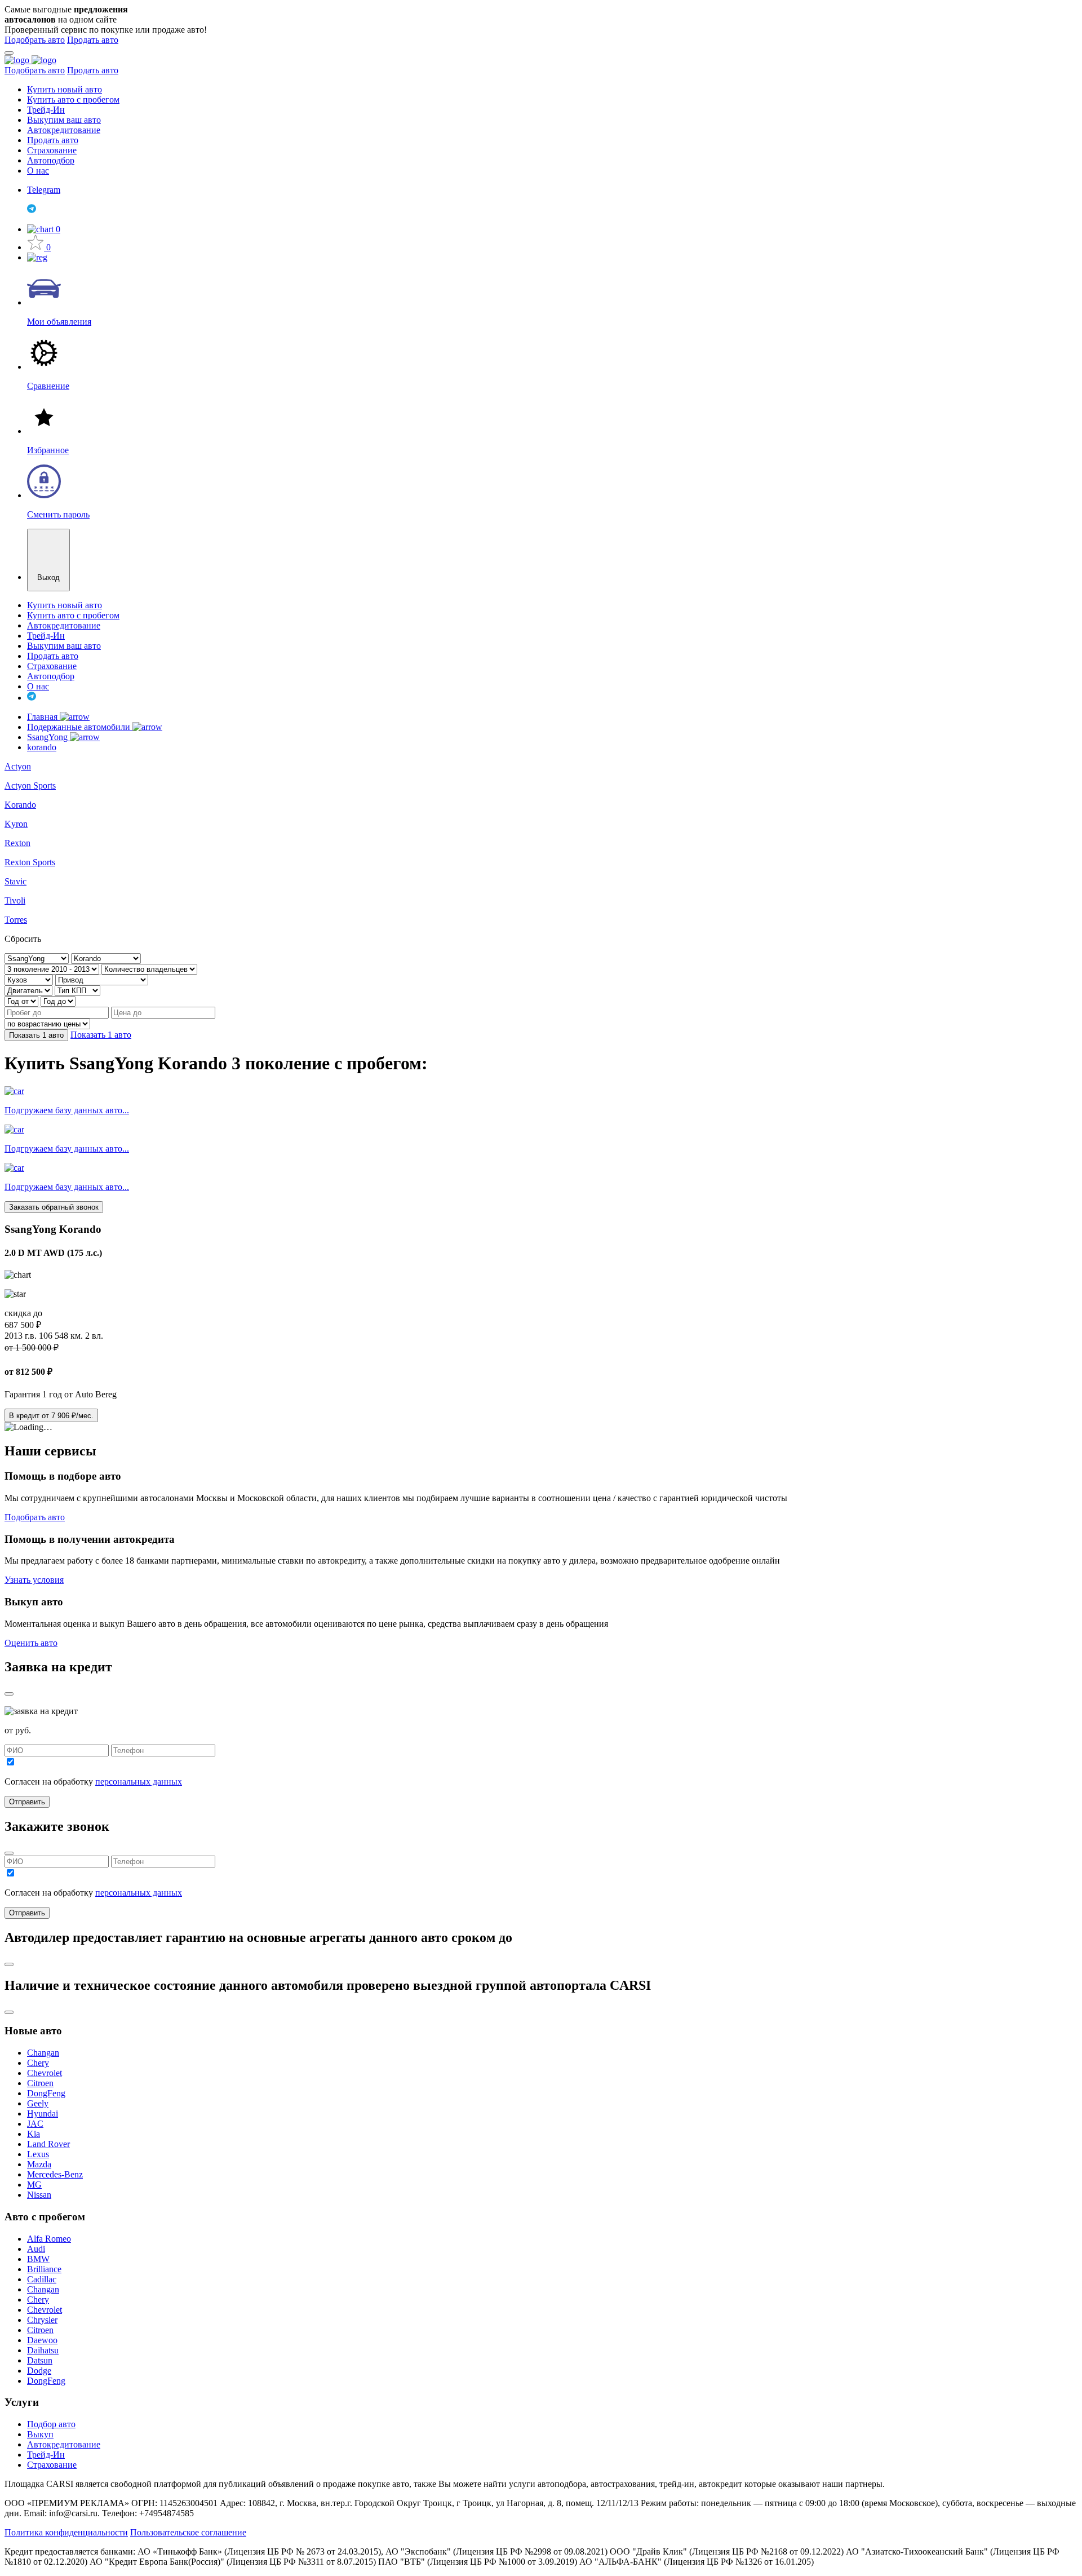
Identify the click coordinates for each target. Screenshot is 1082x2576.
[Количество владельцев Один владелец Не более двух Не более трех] (149, 969)
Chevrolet (45, 2073)
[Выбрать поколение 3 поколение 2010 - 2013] (53, 969)
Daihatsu (43, 2350)
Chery (38, 2063)
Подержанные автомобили (80, 727)
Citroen (40, 2083)
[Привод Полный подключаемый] (102, 979)
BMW (38, 2259)
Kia (34, 2134)
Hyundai (43, 2114)
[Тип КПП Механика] (77, 990)
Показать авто (36, 1035)
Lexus (38, 2154)
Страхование (52, 150)
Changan (43, 2053)
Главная (43, 717)
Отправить (27, 1802)
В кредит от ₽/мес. (51, 1416)
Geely (38, 2103)
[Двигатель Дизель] (30, 990)
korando (42, 747)
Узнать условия (34, 1580)
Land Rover (48, 2144)
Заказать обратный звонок (54, 1207)
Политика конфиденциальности (66, 2532)
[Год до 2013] (58, 1001)
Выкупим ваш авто (64, 120)
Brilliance (44, 2269)
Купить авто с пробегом (73, 99)
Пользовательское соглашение (188, 2532)
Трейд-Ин (46, 110)
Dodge (39, 2371)
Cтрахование (52, 2465)
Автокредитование (64, 130)
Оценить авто (31, 1643)
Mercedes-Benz (55, 2174)
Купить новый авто (65, 89)
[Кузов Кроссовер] (30, 979)
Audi (36, 2249)
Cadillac (42, 2279)
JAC (35, 2124)
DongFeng (46, 2093)
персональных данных (139, 1781)
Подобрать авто (35, 40)
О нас (38, 171)
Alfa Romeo (49, 2239)
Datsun (40, 2360)
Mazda (39, 2164)
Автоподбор (51, 160)
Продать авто (93, 40)
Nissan (39, 2195)
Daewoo (42, 2340)
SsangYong (48, 737)
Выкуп (40, 2434)
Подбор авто (51, 2424)
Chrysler (42, 2320)
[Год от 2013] (23, 1001)
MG (34, 2185)
